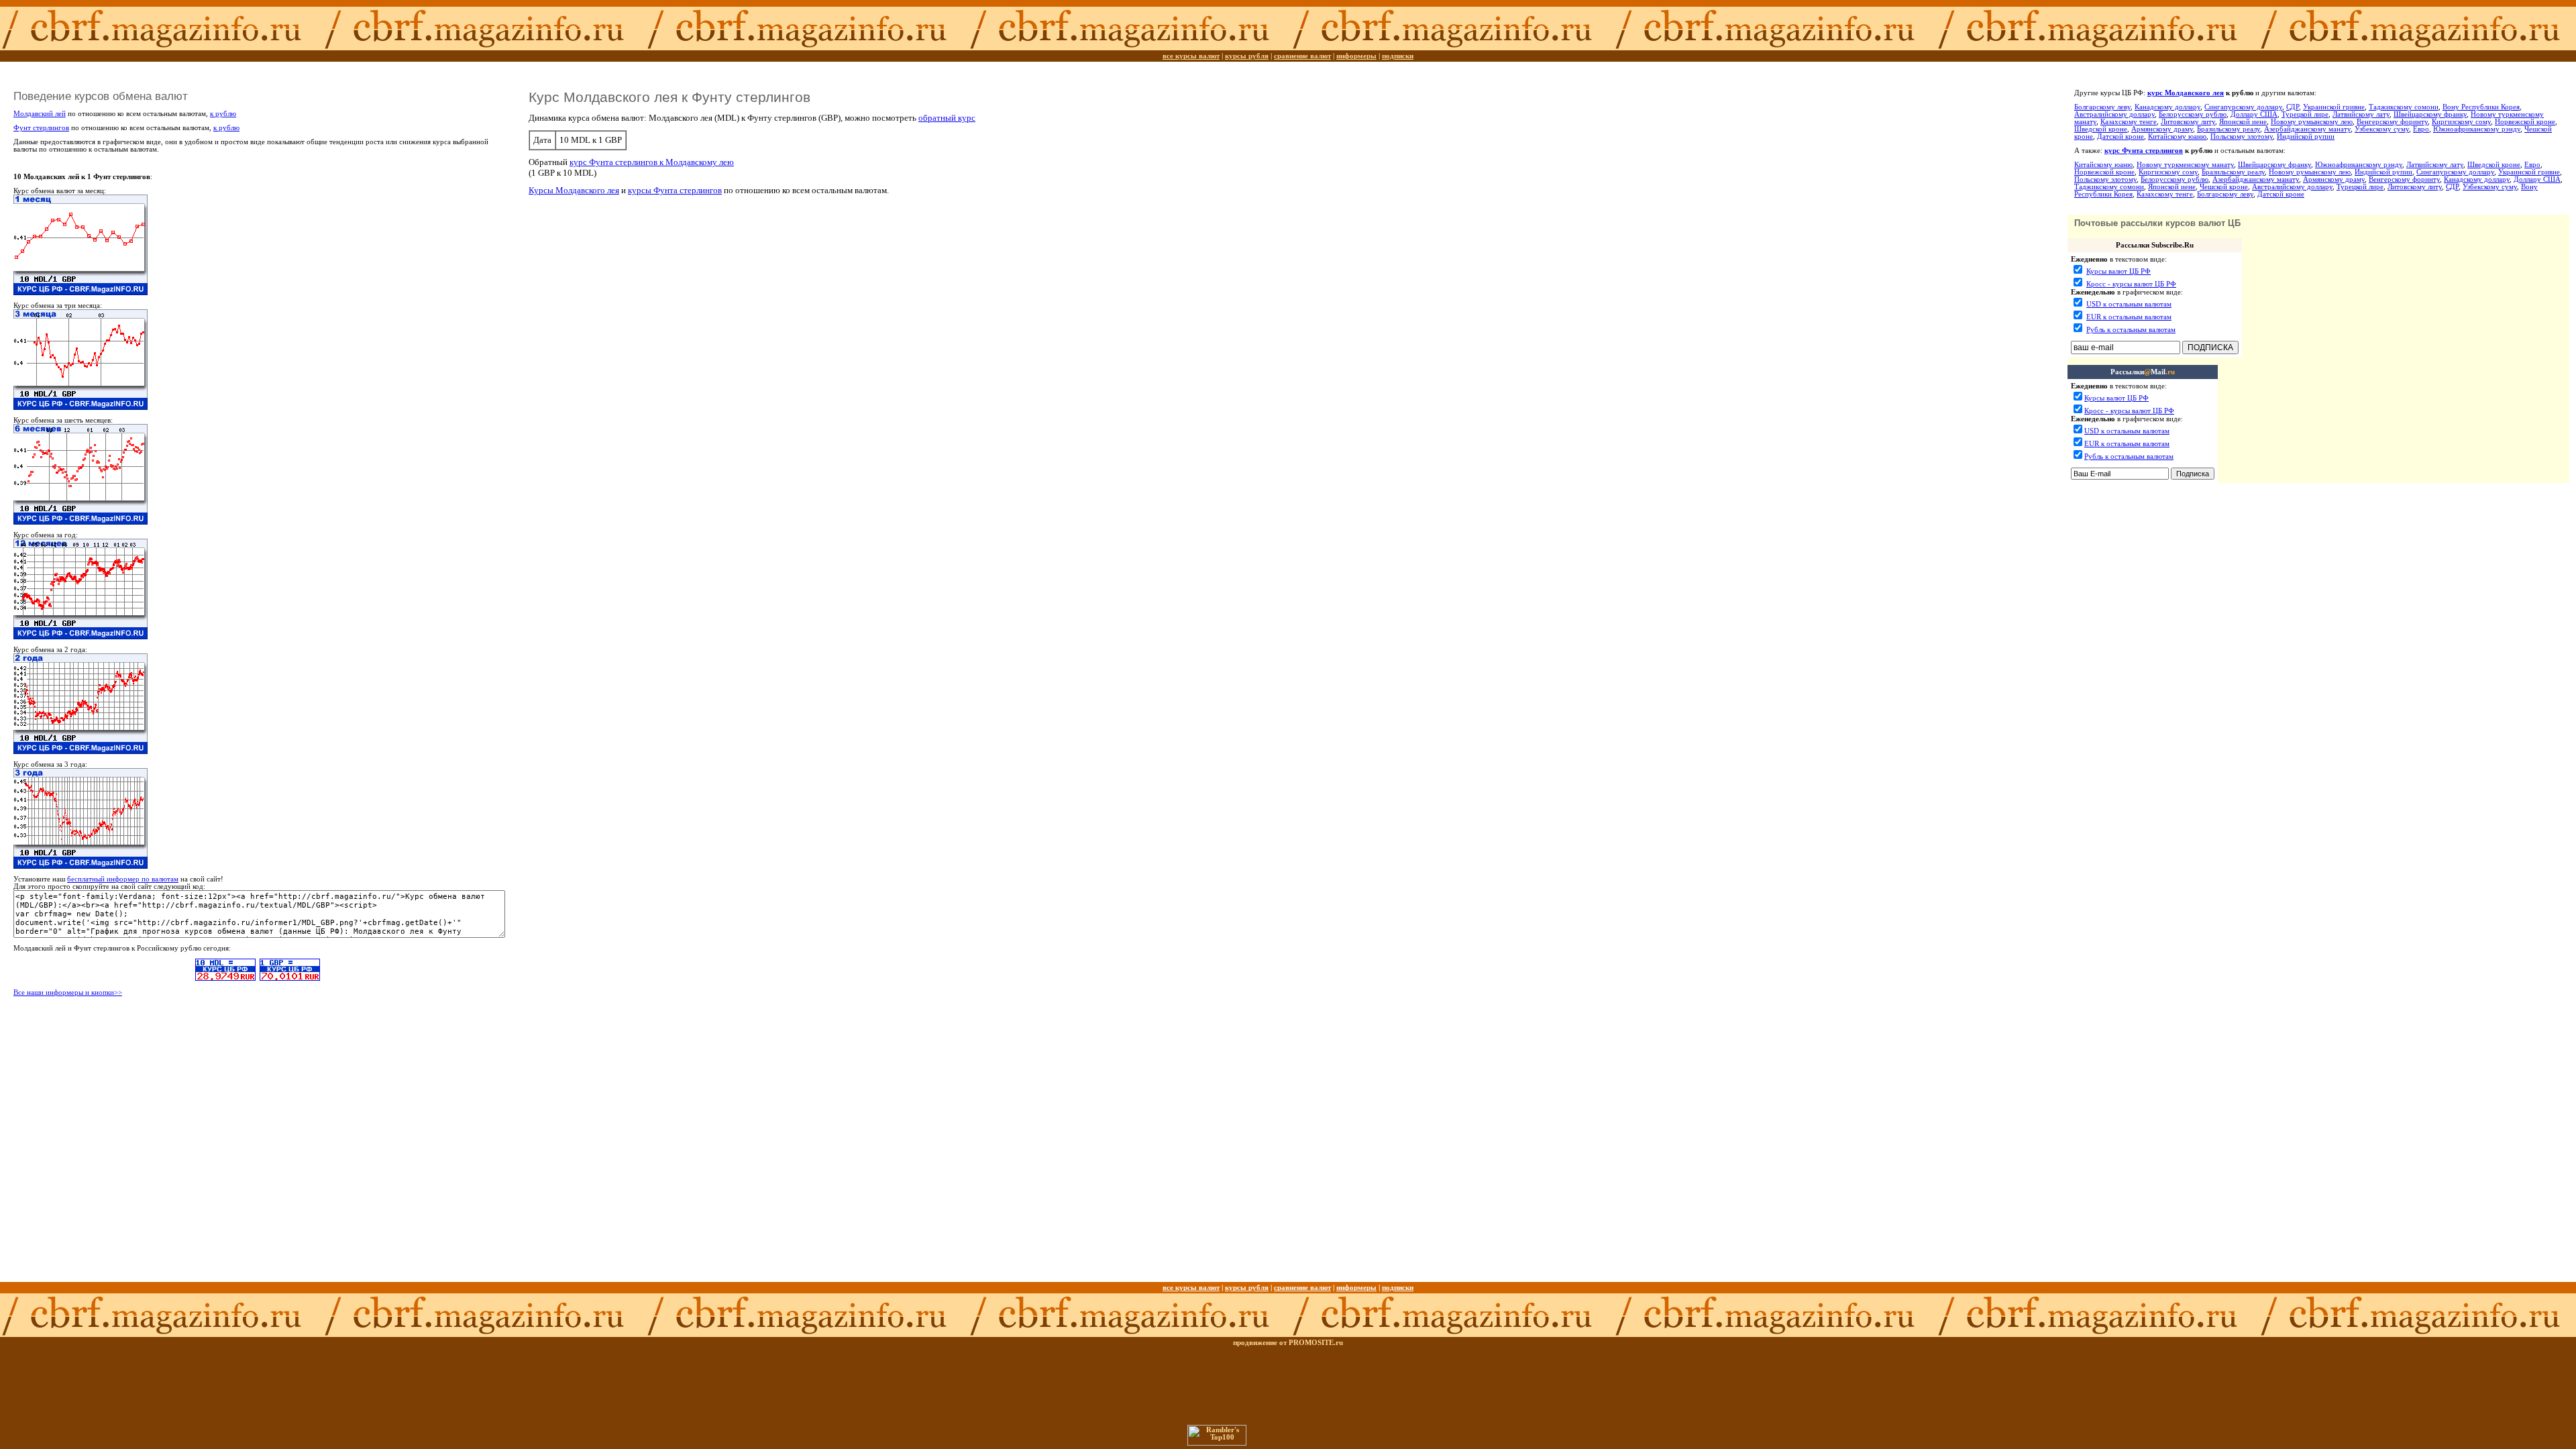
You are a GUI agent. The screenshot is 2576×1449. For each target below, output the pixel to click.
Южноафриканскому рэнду (2477, 129)
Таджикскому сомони (2404, 107)
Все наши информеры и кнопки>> (68, 992)
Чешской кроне (2224, 187)
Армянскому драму (2162, 129)
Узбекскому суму (2382, 129)
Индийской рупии (2306, 137)
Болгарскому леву (2102, 107)
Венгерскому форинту (2392, 122)
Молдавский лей (40, 114)
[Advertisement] (2146, 518)
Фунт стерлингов (41, 128)
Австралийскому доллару (2114, 114)
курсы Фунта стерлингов (675, 190)
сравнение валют (1302, 56)
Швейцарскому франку (2430, 114)
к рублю (223, 114)
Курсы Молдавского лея (574, 190)
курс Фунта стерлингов (2144, 151)
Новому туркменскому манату (2185, 165)
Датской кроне (2121, 137)
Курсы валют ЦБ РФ (2118, 271)
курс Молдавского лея (2186, 93)
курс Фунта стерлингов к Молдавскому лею (652, 162)
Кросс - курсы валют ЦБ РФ (2131, 284)
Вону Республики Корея (2481, 107)
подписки (1398, 56)
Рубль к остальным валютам (2131, 330)
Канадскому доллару (2167, 107)
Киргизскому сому (2461, 122)
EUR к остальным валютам (2129, 317)
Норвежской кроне (2525, 122)
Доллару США (2254, 114)
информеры (1356, 56)
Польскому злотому (2242, 137)
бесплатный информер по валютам (123, 879)
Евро (2421, 129)
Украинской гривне (2334, 107)
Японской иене (2243, 122)
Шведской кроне (2101, 129)
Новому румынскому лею (2312, 122)
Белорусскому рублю (2193, 114)
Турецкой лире (2305, 114)
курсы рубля (1247, 56)
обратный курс (947, 118)
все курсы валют (1191, 56)
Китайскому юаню (2177, 137)
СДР (2293, 107)
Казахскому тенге (2129, 122)
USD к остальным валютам (2129, 304)
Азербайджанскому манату (2307, 129)
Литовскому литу (2188, 122)
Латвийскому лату (2361, 114)
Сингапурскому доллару (2243, 107)
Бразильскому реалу (2229, 129)
